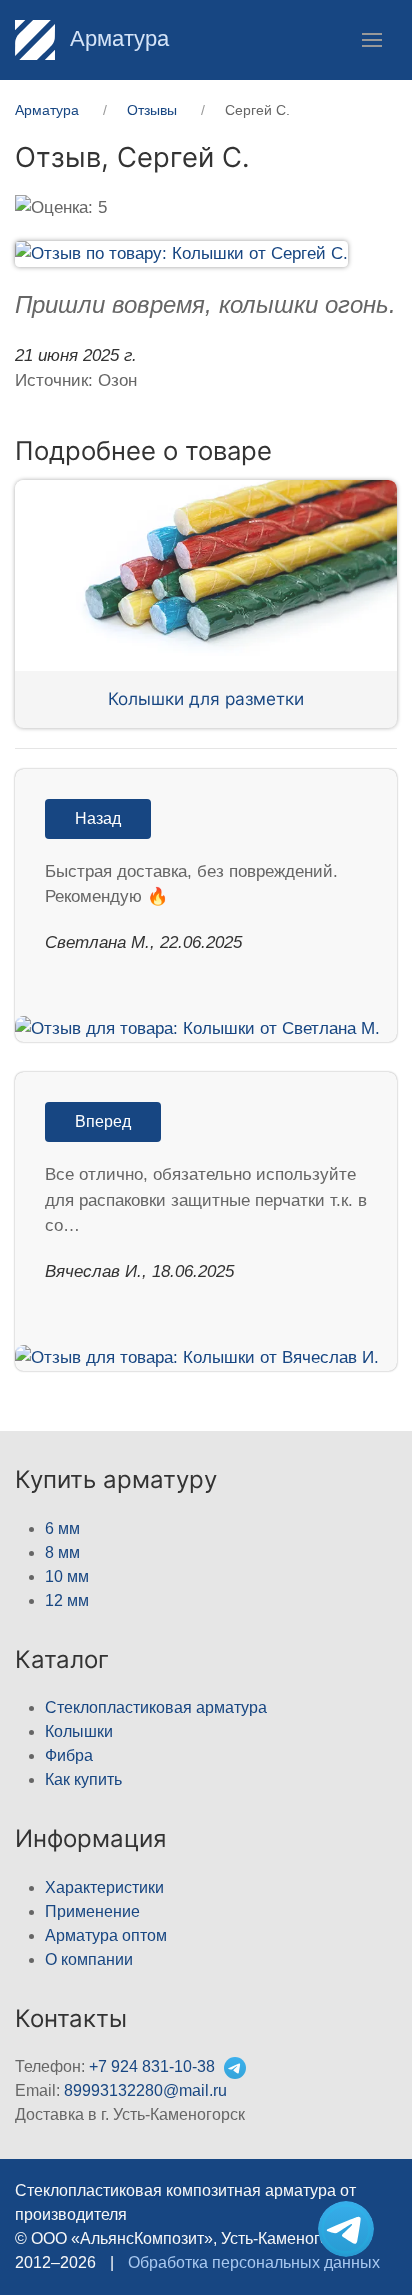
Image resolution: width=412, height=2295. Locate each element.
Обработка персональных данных (254, 2262)
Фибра (69, 1755)
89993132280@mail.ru (145, 2090)
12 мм (67, 1600)
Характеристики (104, 1887)
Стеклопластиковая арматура (156, 1707)
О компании (89, 1959)
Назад (98, 818)
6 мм (62, 1528)
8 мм (62, 1552)
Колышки (79, 1731)
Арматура (116, 38)
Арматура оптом (106, 1935)
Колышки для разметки (206, 698)
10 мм (67, 1576)
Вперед (103, 1121)
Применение (92, 1911)
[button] (372, 40)
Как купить (83, 1779)
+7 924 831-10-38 (152, 2066)
